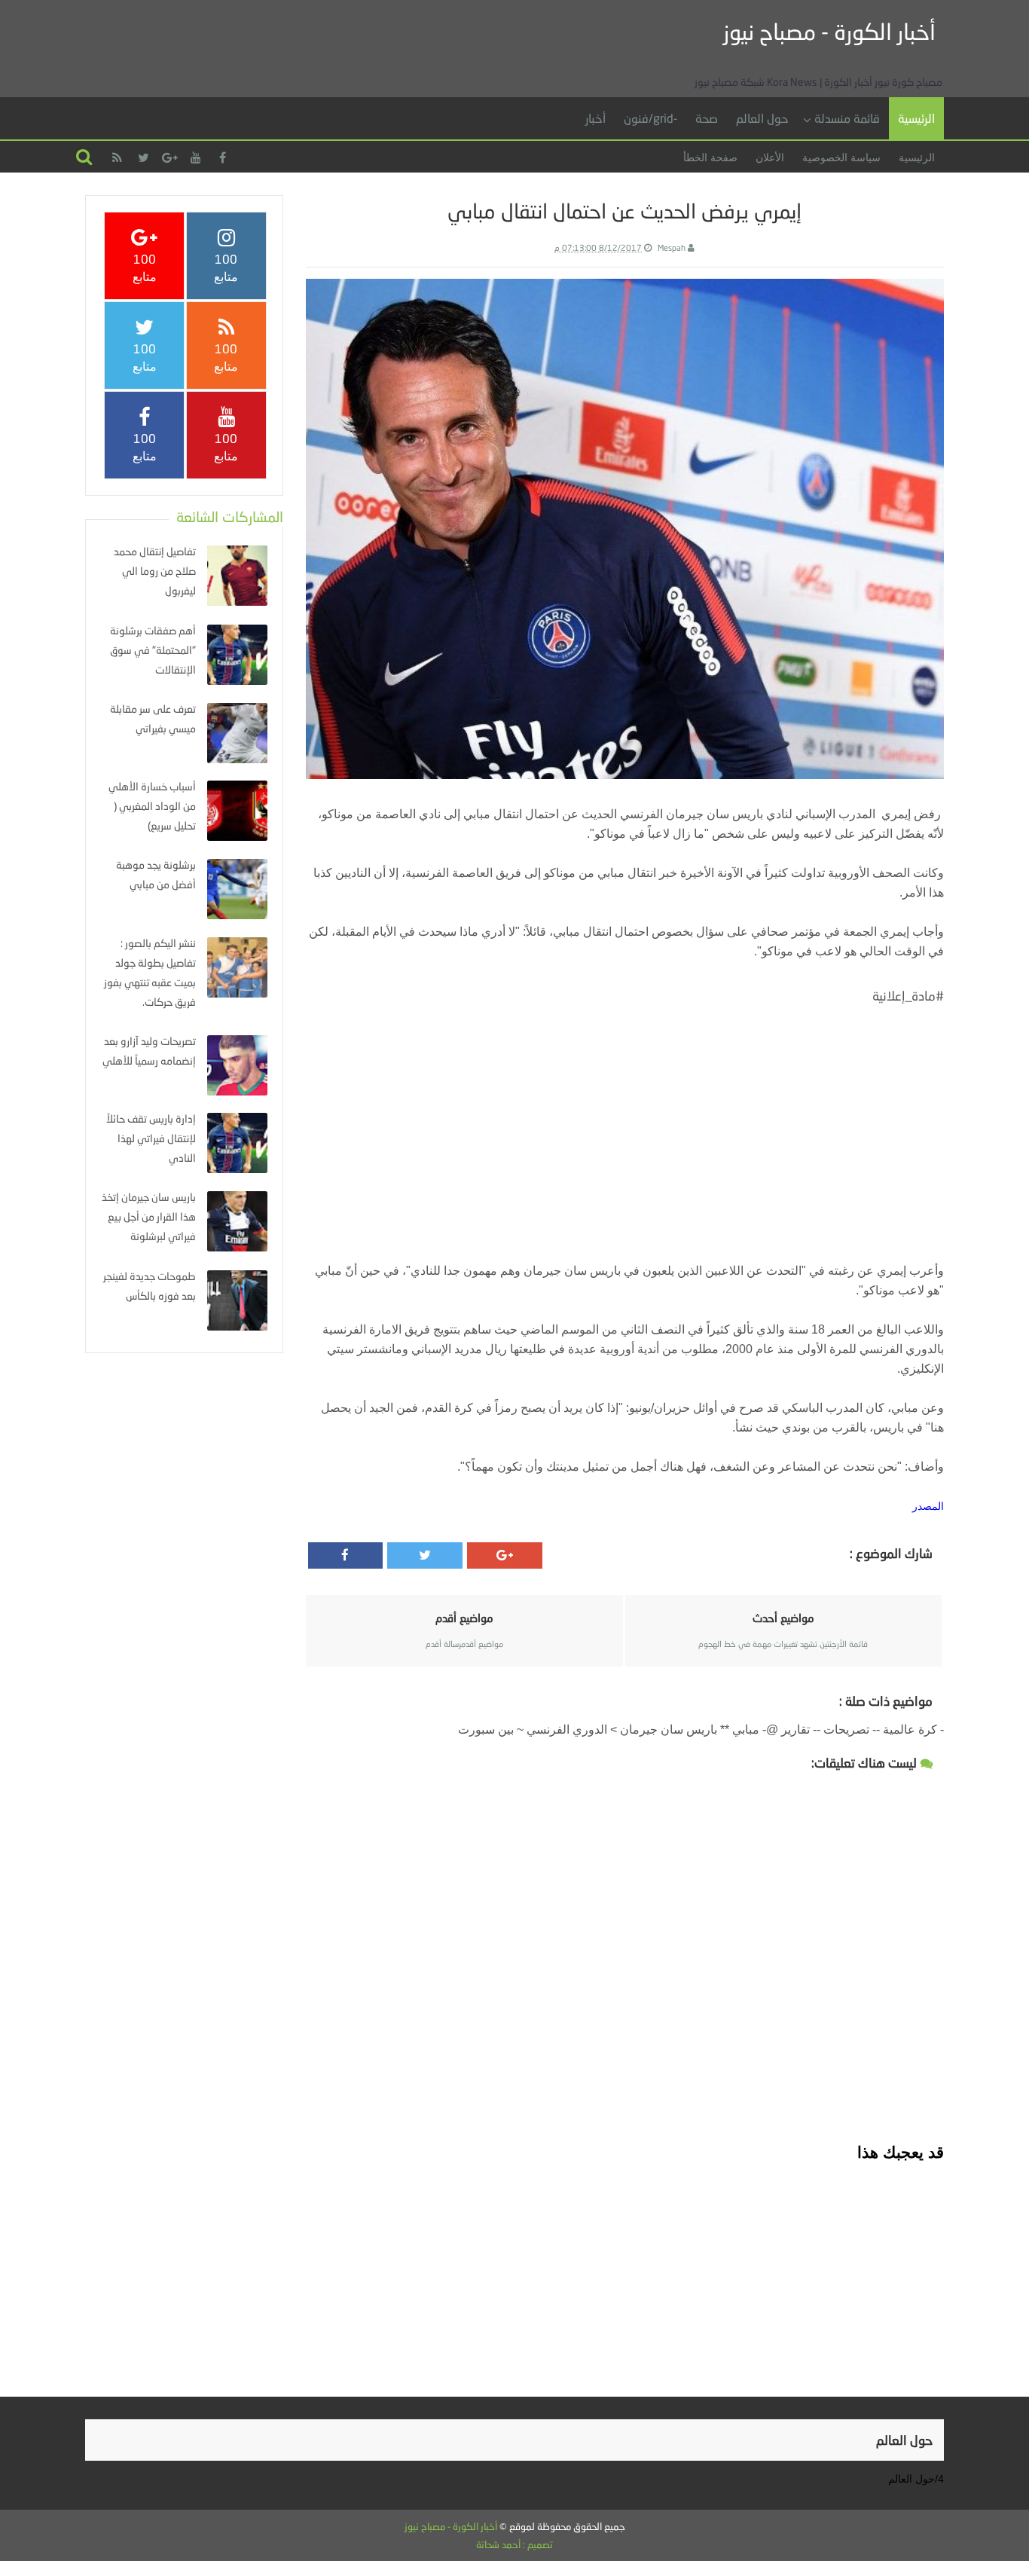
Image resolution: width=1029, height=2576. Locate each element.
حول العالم (762, 118)
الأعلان (770, 157)
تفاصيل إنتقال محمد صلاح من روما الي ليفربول (155, 571)
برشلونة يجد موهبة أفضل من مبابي (156, 874)
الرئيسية (916, 118)
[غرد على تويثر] (425, 1555)
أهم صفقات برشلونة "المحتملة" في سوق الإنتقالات (153, 650)
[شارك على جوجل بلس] (505, 1555)
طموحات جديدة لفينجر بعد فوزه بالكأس (150, 1286)
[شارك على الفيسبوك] (346, 1555)
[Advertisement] (624, 1117)
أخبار (595, 118)
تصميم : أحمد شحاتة (514, 2544)
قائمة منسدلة (847, 118)
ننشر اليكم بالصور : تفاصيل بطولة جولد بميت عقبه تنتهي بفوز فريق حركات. (150, 972)
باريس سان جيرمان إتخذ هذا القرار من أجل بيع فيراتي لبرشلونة (149, 1216)
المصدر (928, 1506)
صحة (707, 118)
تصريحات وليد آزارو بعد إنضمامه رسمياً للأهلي (149, 1051)
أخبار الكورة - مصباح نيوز (829, 31)
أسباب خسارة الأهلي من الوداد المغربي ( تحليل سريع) (152, 806)
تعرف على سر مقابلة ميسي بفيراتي (153, 718)
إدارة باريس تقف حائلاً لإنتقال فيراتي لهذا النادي (151, 1138)
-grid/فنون (650, 118)
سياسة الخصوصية (841, 157)
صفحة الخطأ (710, 157)
